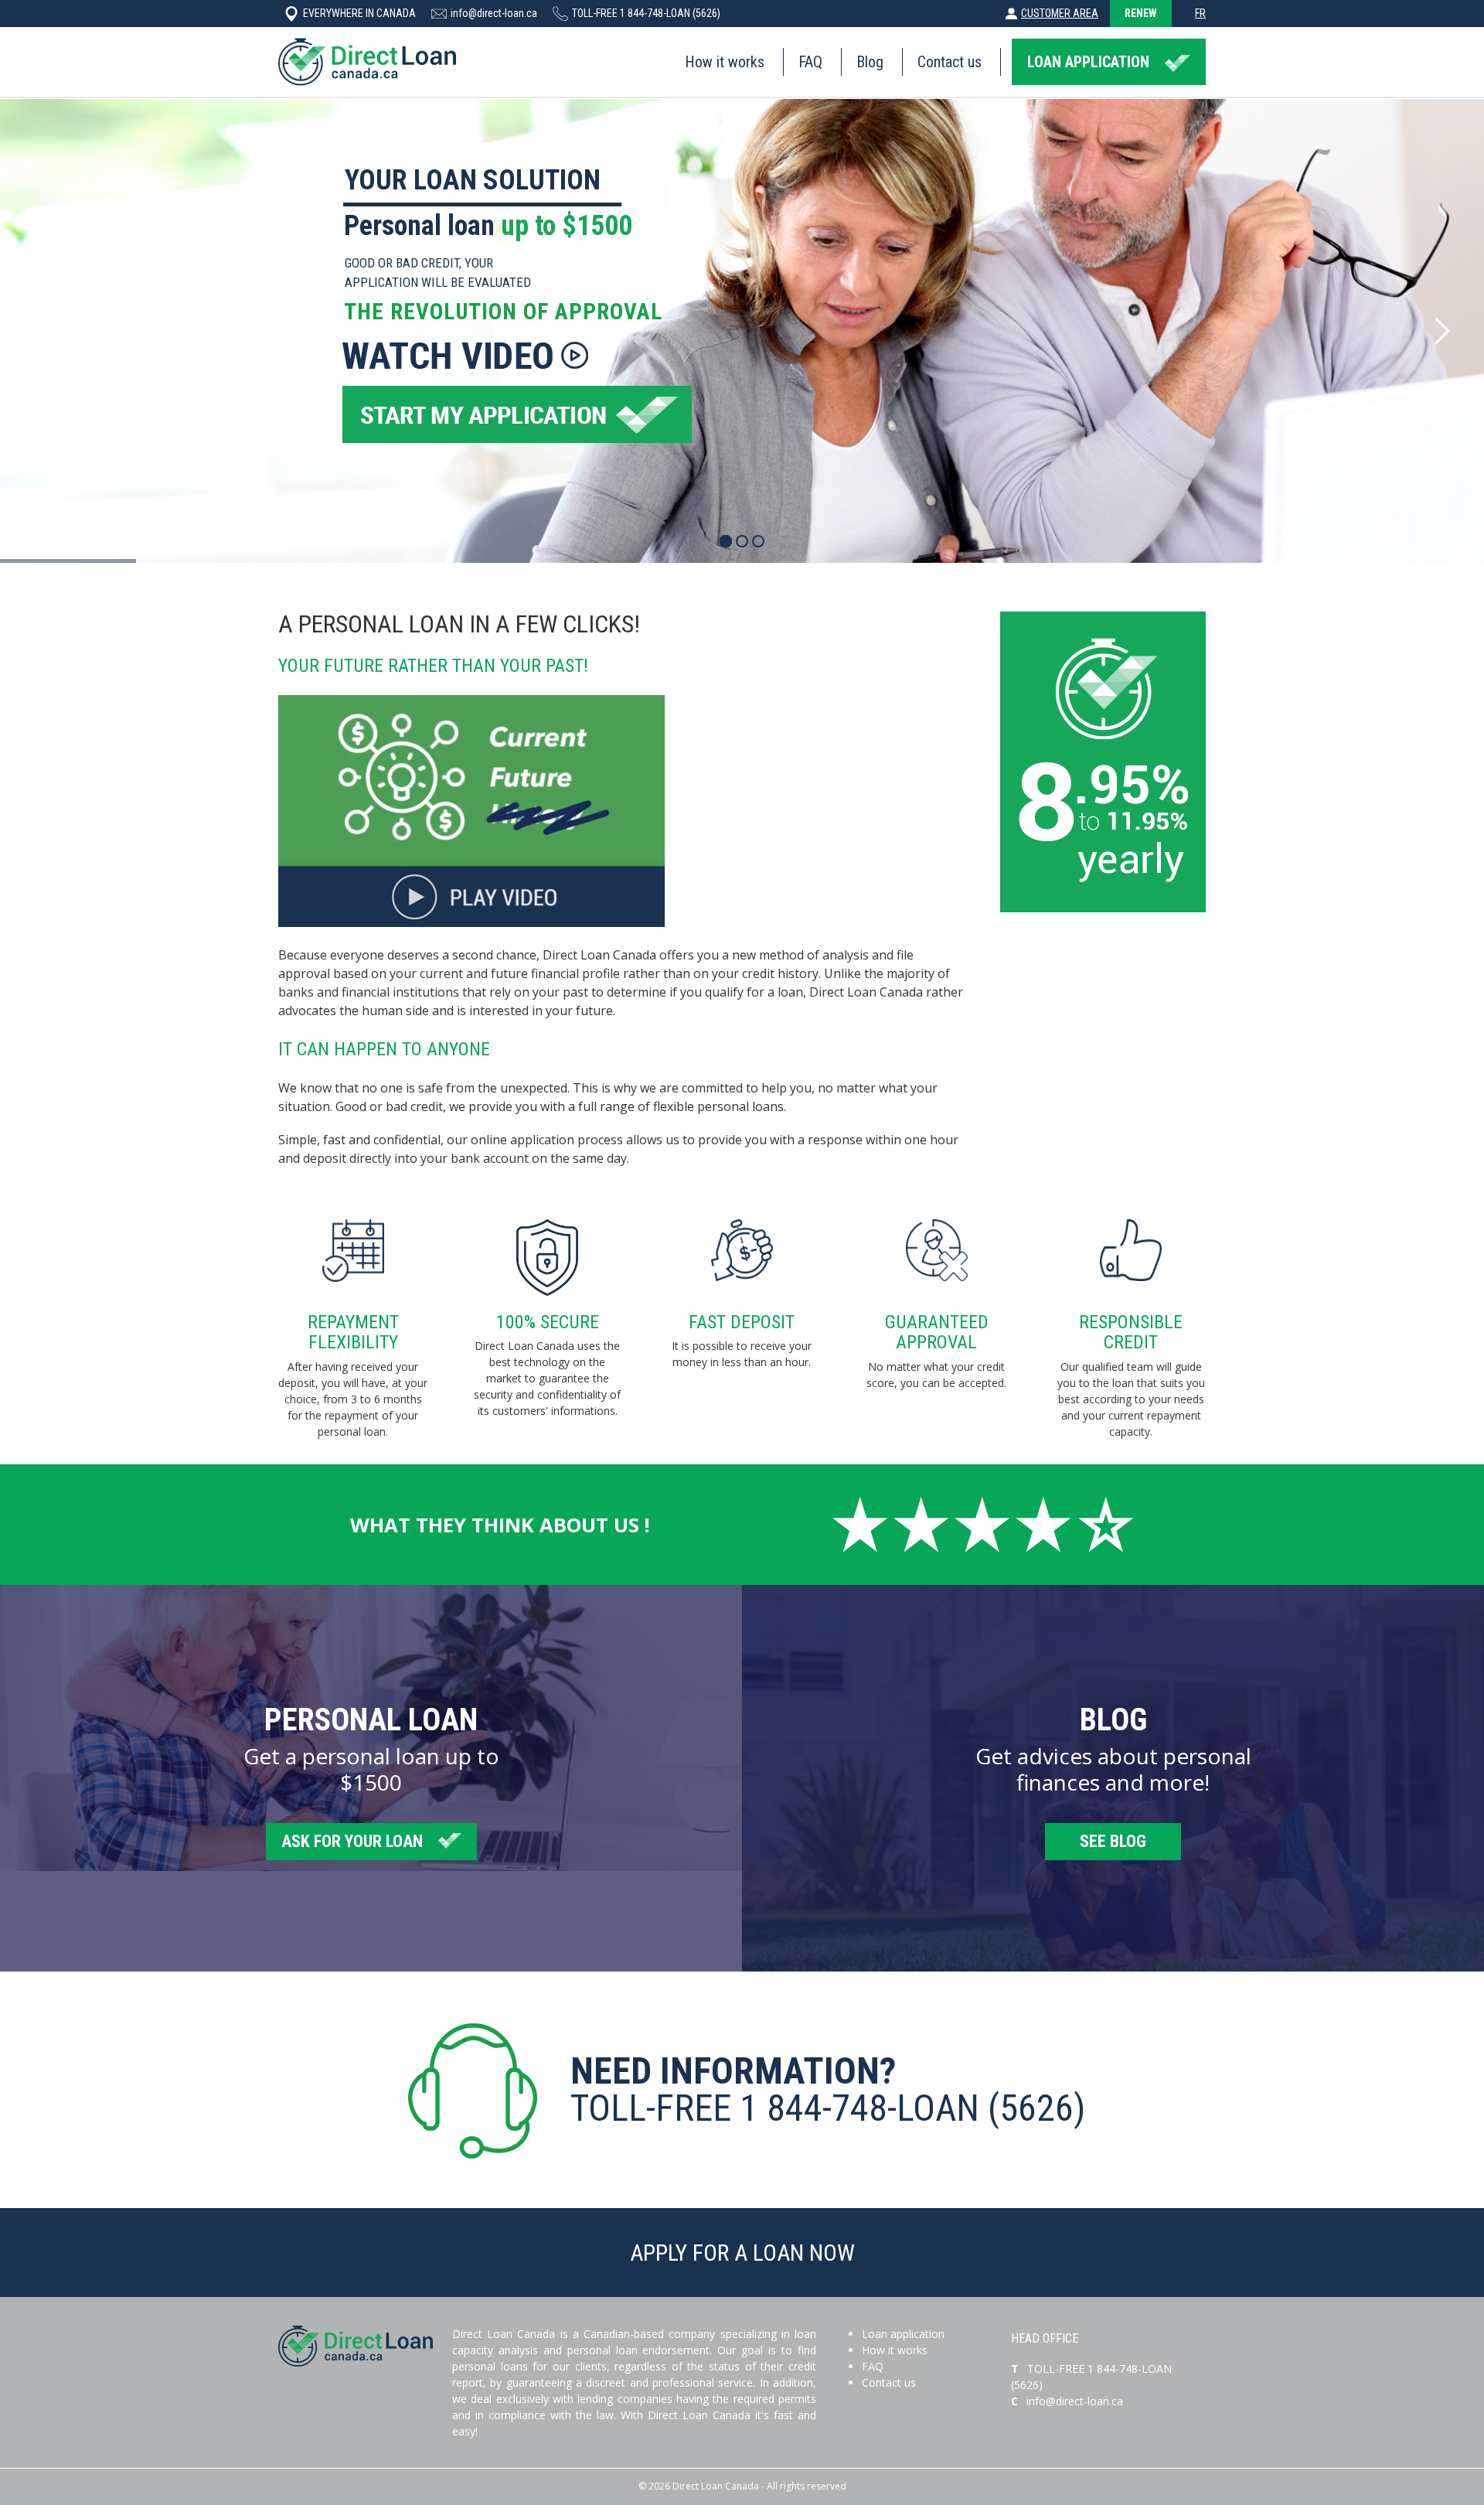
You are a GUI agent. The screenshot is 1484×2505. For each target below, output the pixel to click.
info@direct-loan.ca (494, 13)
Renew (1141, 13)
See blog (1113, 1840)
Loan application (903, 2334)
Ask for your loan (352, 1840)
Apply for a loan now (742, 2253)
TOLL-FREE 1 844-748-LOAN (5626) (646, 13)
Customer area (1060, 13)
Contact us (950, 62)
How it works (725, 62)
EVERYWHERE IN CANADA (359, 13)
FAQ (810, 62)
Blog (870, 62)
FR (1200, 13)
